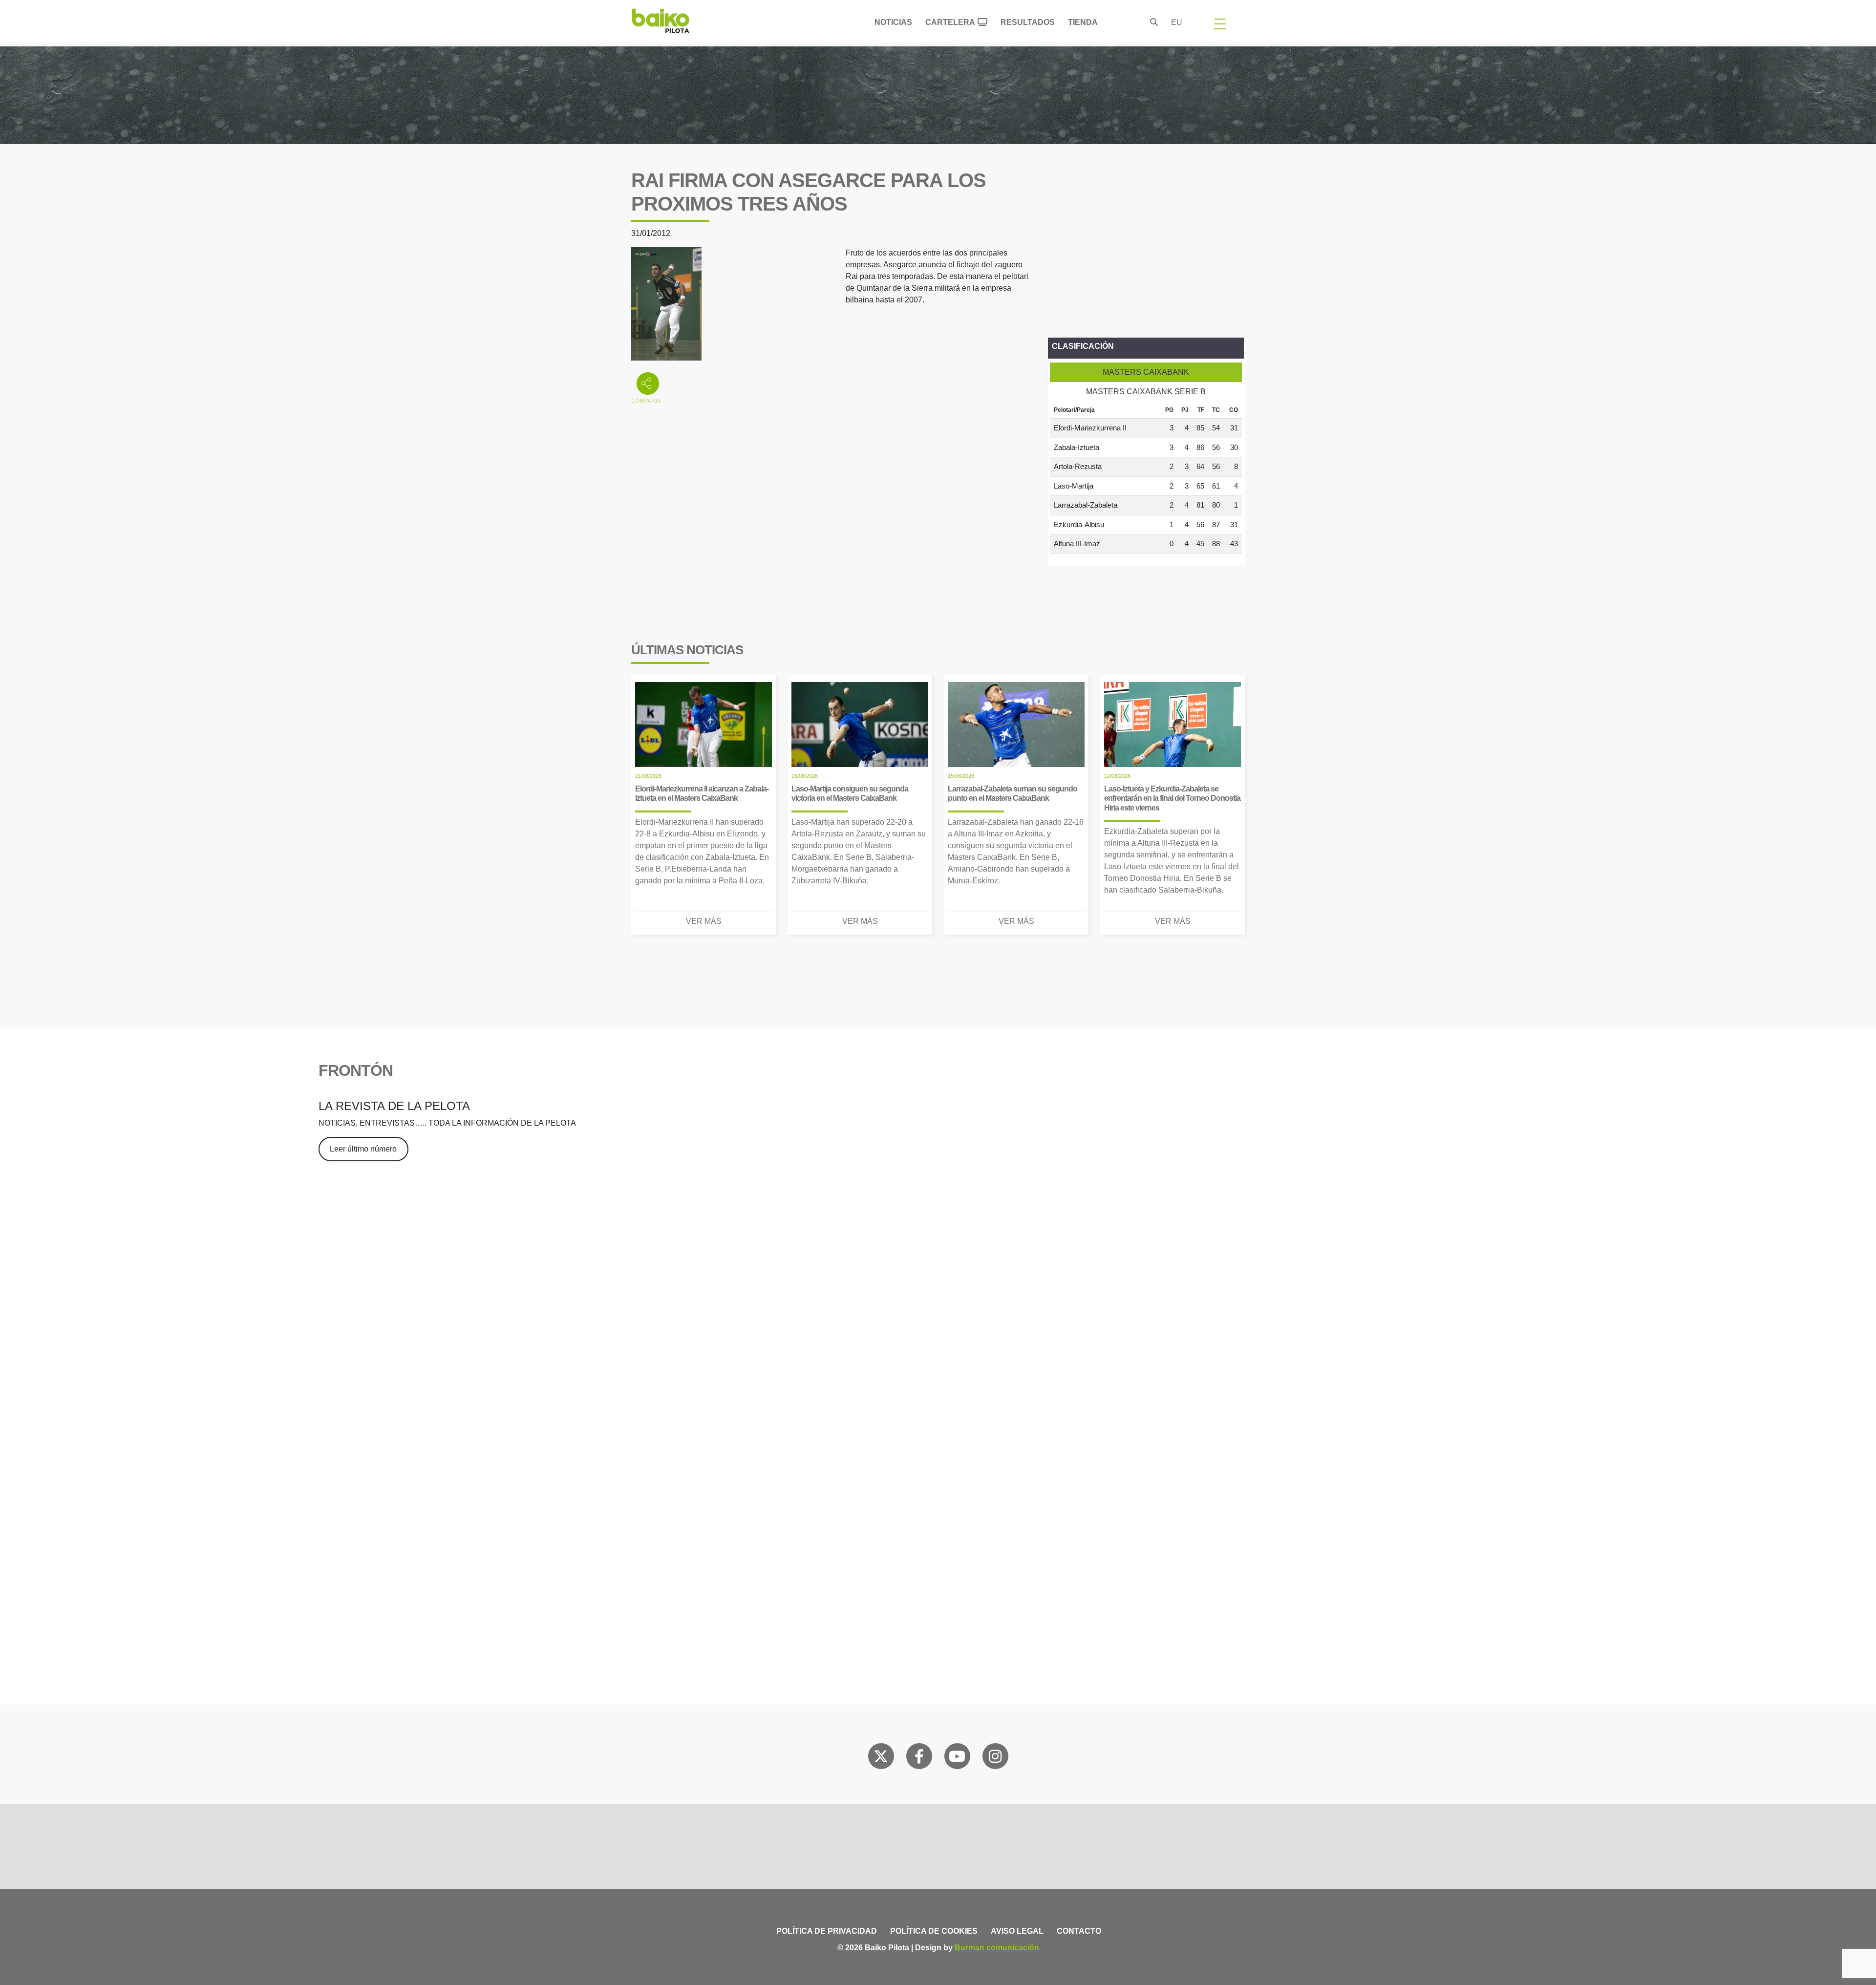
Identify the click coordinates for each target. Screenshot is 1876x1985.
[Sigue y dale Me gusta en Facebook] (919, 1758)
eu (1177, 22)
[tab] (1146, 372)
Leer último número (363, 1149)
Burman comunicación (997, 1948)
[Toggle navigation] (1220, 23)
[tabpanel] (1146, 478)
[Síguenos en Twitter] (881, 1758)
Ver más (704, 921)
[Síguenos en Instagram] (995, 1758)
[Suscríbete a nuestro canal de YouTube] (957, 1758)
